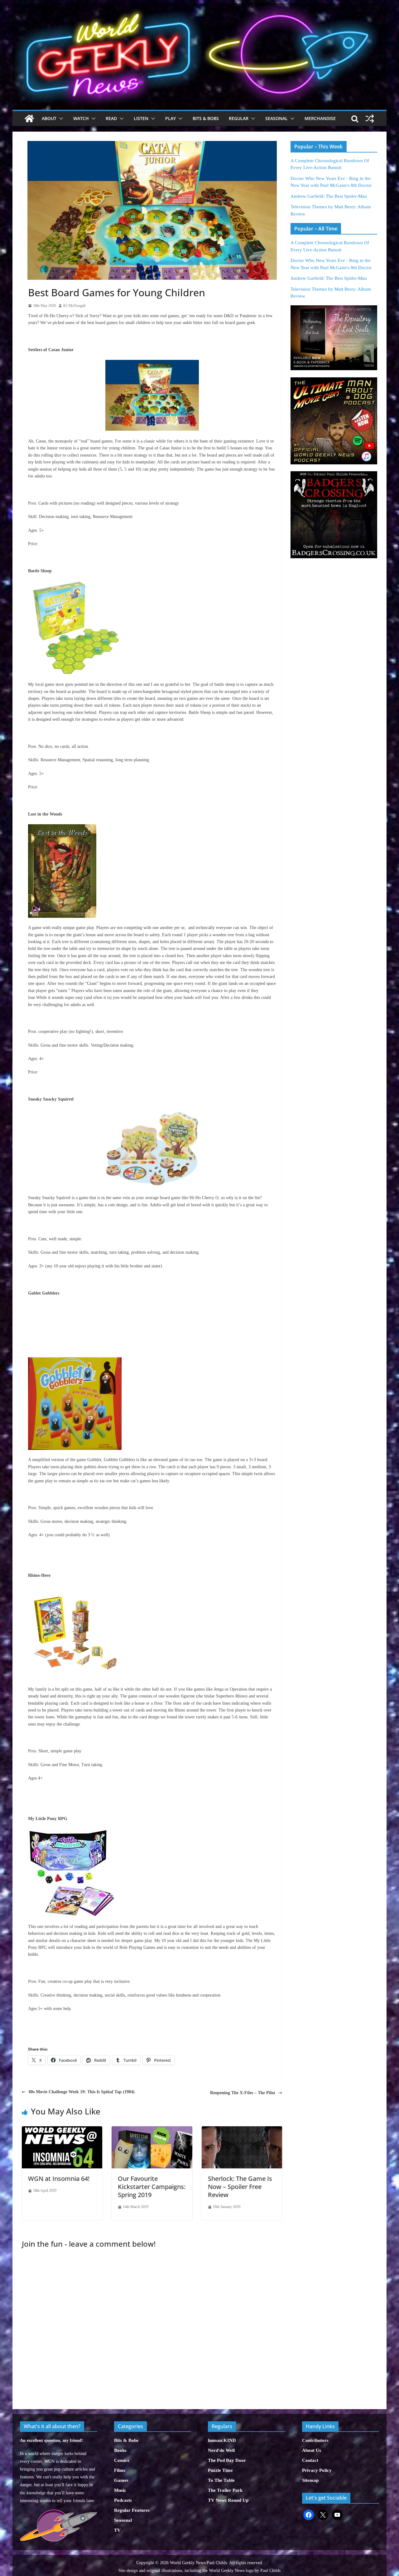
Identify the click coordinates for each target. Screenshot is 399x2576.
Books (120, 2450)
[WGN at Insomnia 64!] (62, 2130)
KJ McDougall (74, 306)
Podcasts (123, 2500)
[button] (60, 119)
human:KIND (222, 2440)
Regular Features (132, 2510)
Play (171, 118)
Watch (81, 118)
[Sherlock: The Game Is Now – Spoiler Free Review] (242, 2130)
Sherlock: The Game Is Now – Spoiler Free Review (240, 2187)
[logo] (58, 2513)
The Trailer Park (225, 2490)
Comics (122, 2460)
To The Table (221, 2480)
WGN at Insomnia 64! (59, 2179)
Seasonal (276, 118)
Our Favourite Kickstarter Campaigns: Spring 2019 (152, 2187)
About (49, 118)
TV (117, 2530)
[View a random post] (370, 119)
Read (111, 118)
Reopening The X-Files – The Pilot (243, 2093)
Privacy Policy (317, 2470)
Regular (239, 118)
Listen (141, 118)
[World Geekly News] (199, 6)
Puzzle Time (220, 2470)
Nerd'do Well (221, 2450)
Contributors (315, 2440)
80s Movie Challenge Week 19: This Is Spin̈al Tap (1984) (82, 2092)
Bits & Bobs (206, 118)
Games (121, 2480)
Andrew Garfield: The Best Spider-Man (329, 196)
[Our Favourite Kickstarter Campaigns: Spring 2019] (152, 2130)
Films (120, 2470)
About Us (312, 2450)
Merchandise (320, 118)
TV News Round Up (228, 2500)
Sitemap (310, 2480)
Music (120, 2490)
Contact (310, 2460)
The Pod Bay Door (227, 2460)
